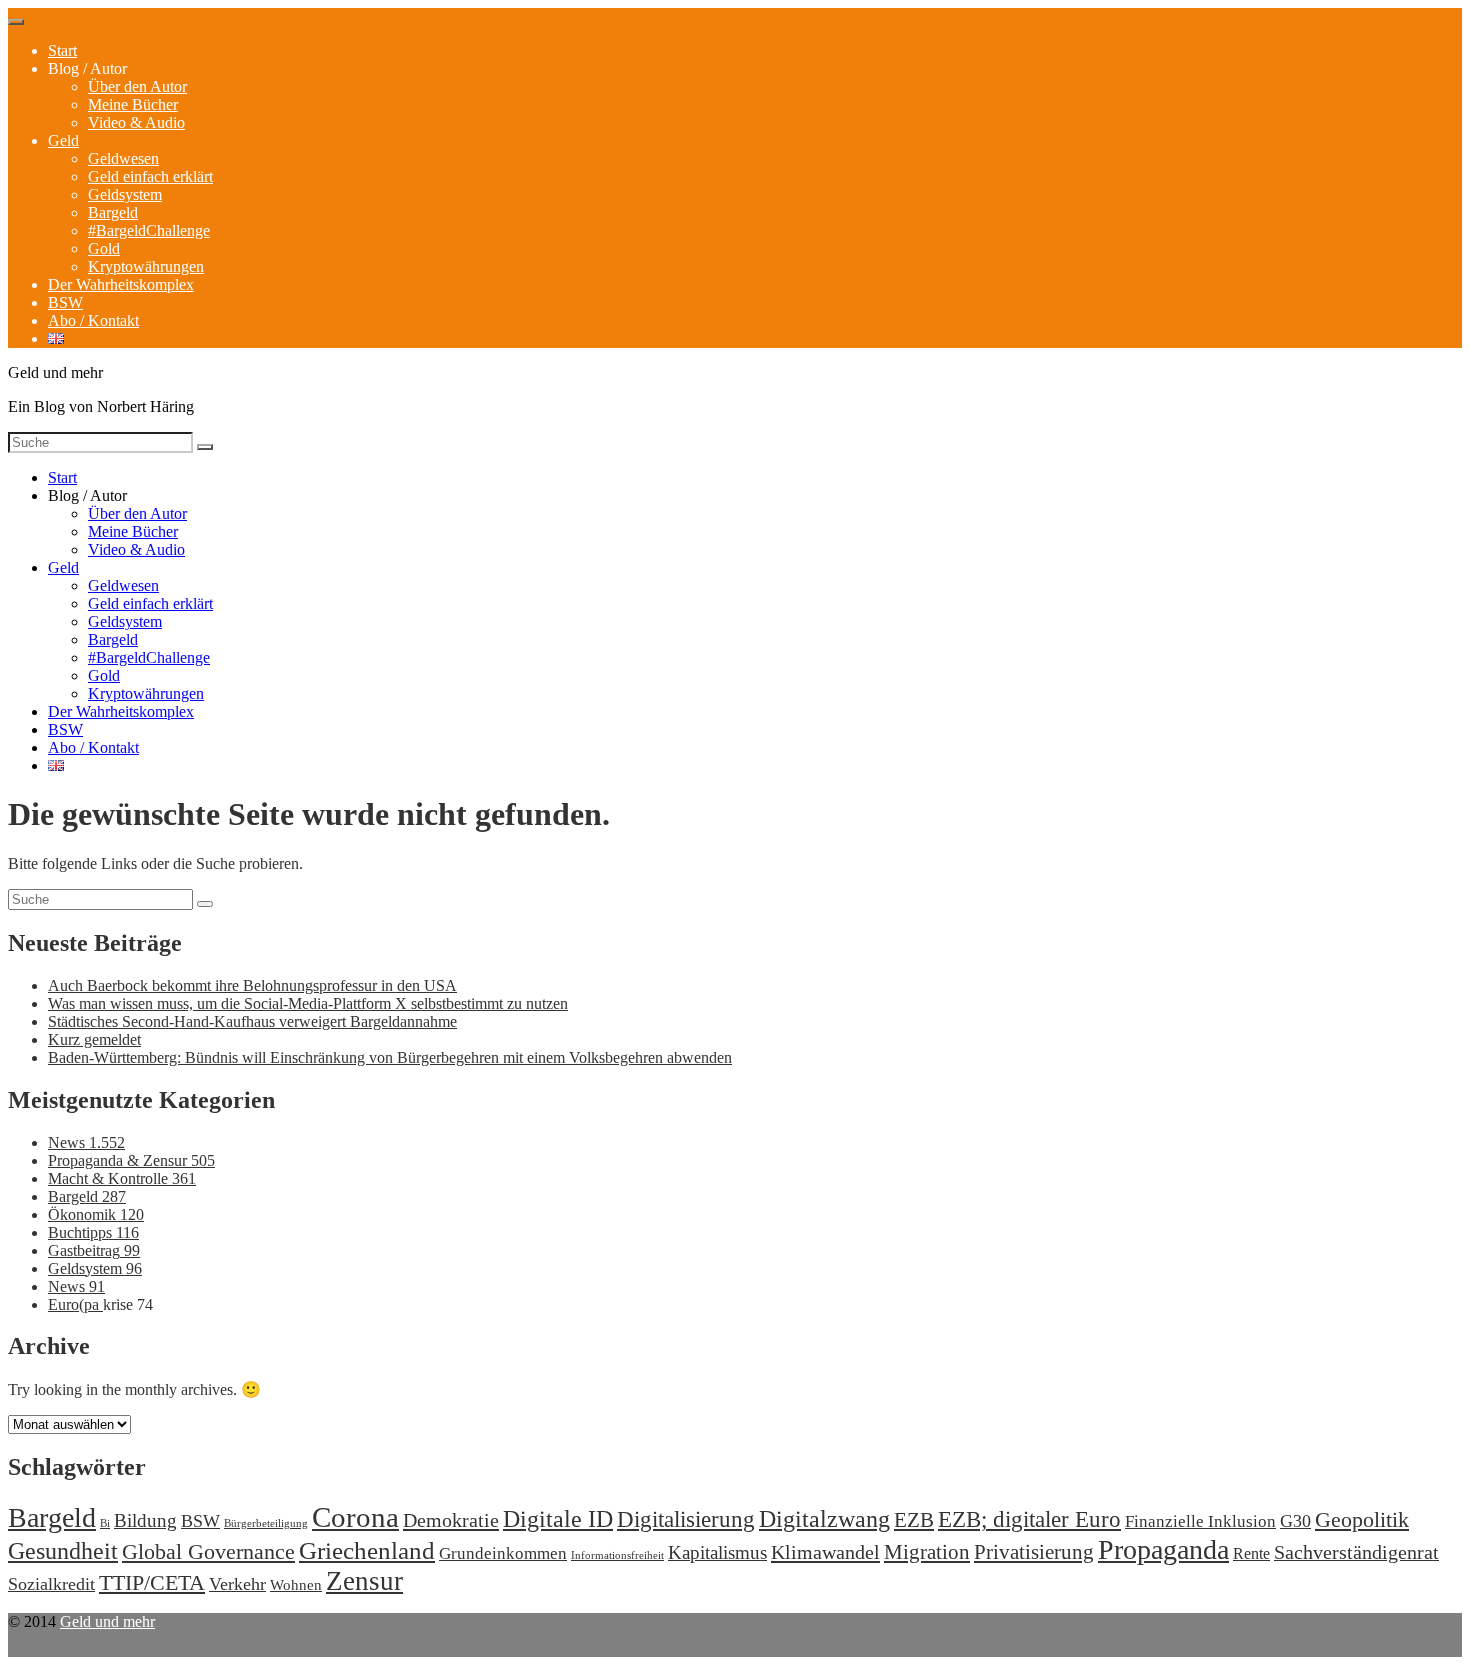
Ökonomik (96, 1214)
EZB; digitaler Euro (1029, 1519)
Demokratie (451, 1520)
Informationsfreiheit (617, 1555)
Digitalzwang (824, 1519)
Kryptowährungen (146, 266)
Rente (1251, 1553)
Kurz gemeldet (94, 1039)
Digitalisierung (686, 1519)
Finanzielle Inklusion (1200, 1521)
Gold (104, 248)
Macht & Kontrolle (122, 1178)
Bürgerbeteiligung (266, 1523)
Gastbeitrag (94, 1250)
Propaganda (1163, 1549)
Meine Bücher (133, 104)
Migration (927, 1552)
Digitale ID (558, 1519)
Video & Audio (136, 122)
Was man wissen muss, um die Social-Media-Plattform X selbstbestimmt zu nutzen (308, 1003)
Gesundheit (63, 1550)
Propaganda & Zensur (131, 1160)
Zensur (364, 1581)
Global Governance (208, 1551)
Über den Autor (137, 86)
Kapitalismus (717, 1552)
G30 (1295, 1521)
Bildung (145, 1520)
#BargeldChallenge (149, 230)
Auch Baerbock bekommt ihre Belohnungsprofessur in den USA (252, 985)
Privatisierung (1034, 1552)
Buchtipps (93, 1232)
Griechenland (367, 1550)
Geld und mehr (107, 1621)
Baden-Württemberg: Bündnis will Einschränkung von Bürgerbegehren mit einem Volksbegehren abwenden (390, 1057)
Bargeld (113, 212)
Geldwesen (123, 158)
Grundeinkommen (503, 1553)
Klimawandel (825, 1552)
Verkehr (237, 1584)
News (86, 1142)
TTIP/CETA (152, 1582)
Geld (63, 140)
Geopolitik (1362, 1519)
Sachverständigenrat (1356, 1552)
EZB (914, 1520)
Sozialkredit (51, 1584)
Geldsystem (125, 194)
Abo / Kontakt (93, 320)
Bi (105, 1523)
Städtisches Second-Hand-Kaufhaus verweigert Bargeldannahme (252, 1021)
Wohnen (296, 1584)
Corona (355, 1517)
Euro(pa (75, 1304)
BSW (65, 302)
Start (62, 50)
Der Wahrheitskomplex (121, 284)
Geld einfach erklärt (150, 176)
